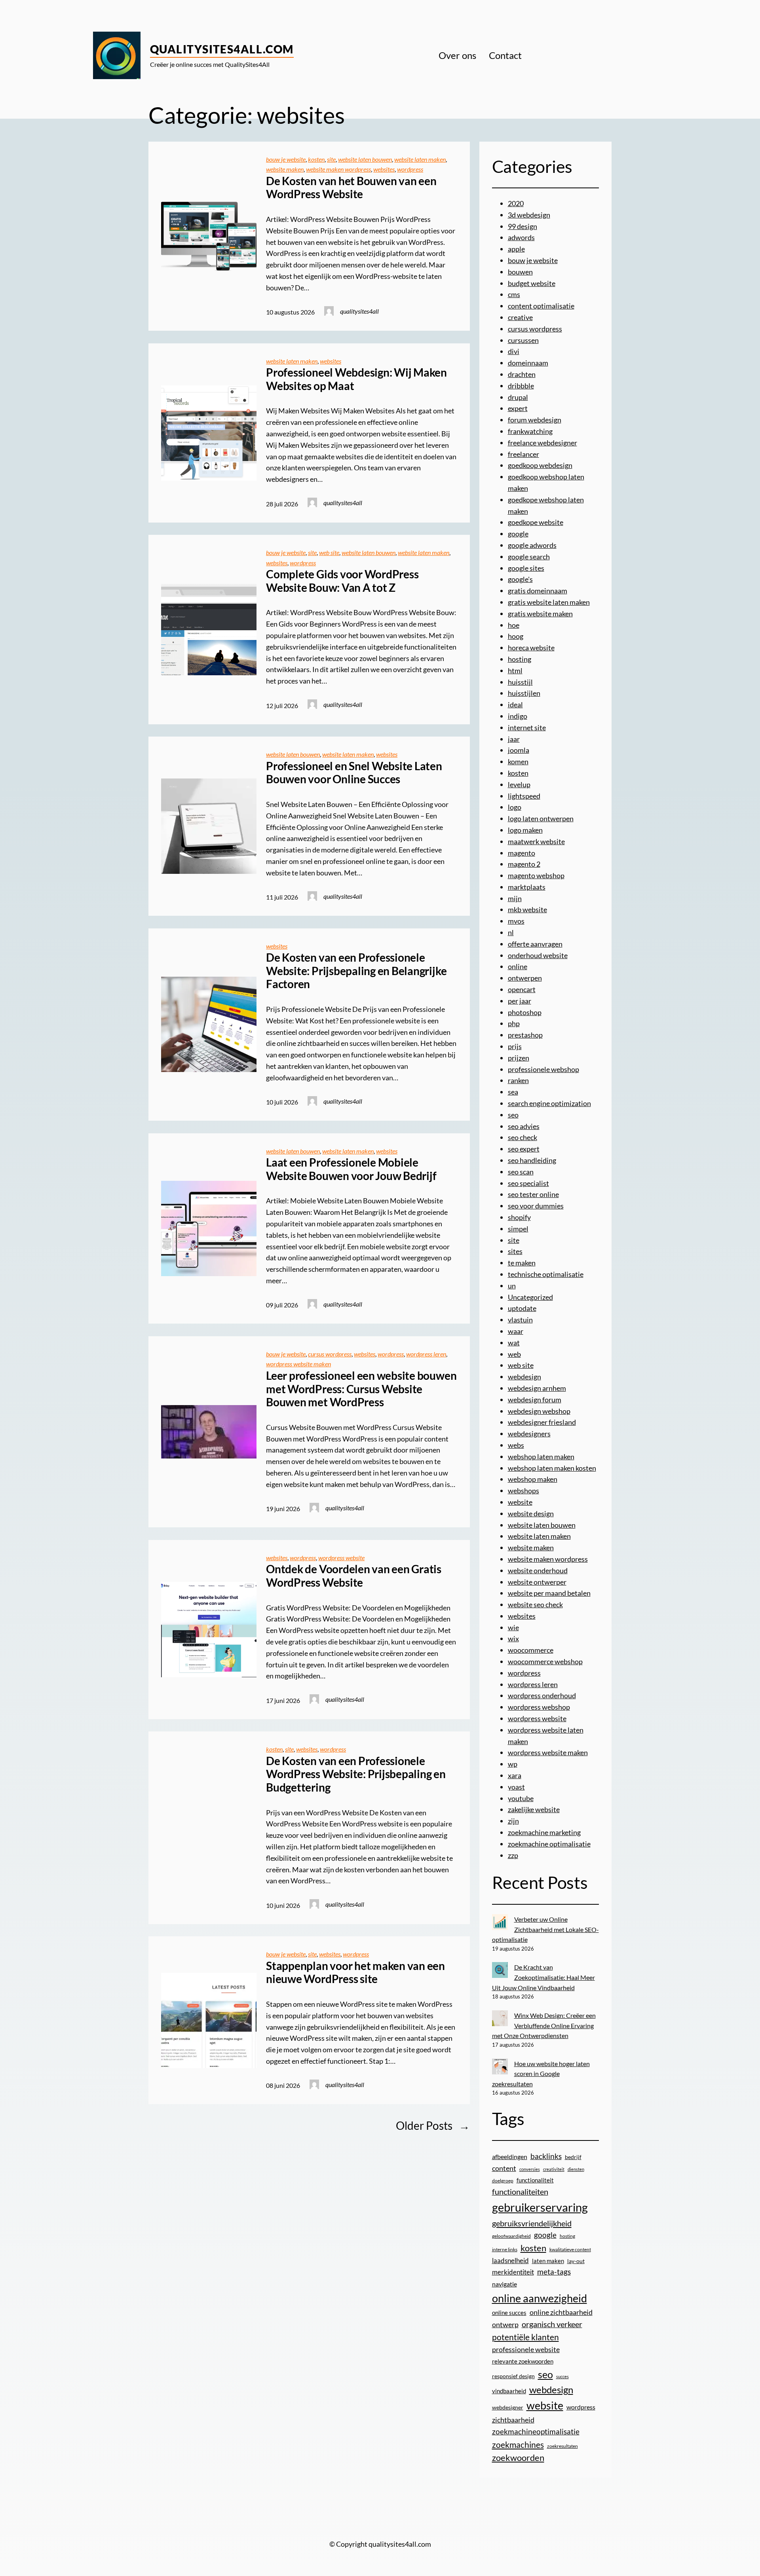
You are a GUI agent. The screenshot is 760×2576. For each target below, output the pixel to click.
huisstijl (520, 682)
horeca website (531, 648)
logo (515, 807)
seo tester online (533, 1194)
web (514, 1354)
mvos (516, 921)
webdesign (524, 1377)
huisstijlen (524, 693)
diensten (576, 2169)
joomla (519, 750)
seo (513, 1115)
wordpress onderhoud (542, 1695)
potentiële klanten (525, 2337)
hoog (516, 636)
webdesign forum (535, 1400)
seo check (522, 1137)
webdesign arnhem (537, 1388)
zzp (513, 1855)
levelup (519, 784)
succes (562, 2376)
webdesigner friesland (542, 1422)
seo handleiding (532, 1160)
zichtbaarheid (513, 2420)
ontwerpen (525, 978)
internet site (527, 727)
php (514, 1023)
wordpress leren (426, 1354)
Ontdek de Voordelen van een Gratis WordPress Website (354, 1576)
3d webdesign (529, 215)
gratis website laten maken (549, 602)
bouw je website (286, 159)
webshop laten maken (541, 1457)
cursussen (523, 340)
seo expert (524, 1149)
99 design (522, 226)
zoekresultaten (562, 2446)
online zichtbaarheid (561, 2312)
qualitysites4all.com (222, 49)
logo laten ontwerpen (541, 818)
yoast (516, 1787)
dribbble (521, 386)
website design (531, 1513)
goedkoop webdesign (540, 465)
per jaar (520, 1001)
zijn (513, 1821)
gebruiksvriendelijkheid (532, 2223)
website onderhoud (538, 1570)
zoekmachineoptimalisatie (536, 2431)
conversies (530, 2169)
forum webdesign (535, 420)
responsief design (513, 2376)
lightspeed (524, 796)
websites (384, 169)
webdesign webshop (539, 1411)
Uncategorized (530, 1297)
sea (513, 1092)
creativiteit (554, 2169)
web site (329, 552)
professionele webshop (543, 1069)
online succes (509, 2313)
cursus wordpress (330, 1354)
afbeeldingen (510, 2156)
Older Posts (433, 2125)
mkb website (527, 909)
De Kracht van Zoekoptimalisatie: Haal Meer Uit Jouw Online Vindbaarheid (543, 1977)
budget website (532, 283)
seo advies (524, 1126)
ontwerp (505, 2325)
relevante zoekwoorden (523, 2361)
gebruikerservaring (540, 2207)
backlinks (546, 2156)
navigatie (504, 2284)
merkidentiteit (513, 2272)
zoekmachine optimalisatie (549, 1844)
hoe (514, 625)
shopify (519, 1217)
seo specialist (528, 1183)
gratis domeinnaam (538, 591)
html (515, 671)
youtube (521, 1798)
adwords (521, 237)
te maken (522, 1263)
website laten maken (420, 159)
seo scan (521, 1172)
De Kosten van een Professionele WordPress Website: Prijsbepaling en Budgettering (356, 1774)
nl (511, 932)
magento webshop (536, 875)
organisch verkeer (552, 2324)
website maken (285, 169)
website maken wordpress (338, 169)
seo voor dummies (536, 1206)
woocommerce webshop (545, 1661)
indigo (518, 716)
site (331, 159)
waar (516, 1331)
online (518, 966)
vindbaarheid (509, 2391)
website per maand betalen (549, 1593)
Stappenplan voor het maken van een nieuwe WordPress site (355, 1973)
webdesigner (508, 2407)
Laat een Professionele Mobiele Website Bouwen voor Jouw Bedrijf (351, 1169)
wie (513, 1627)
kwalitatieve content (570, 2249)
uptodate (522, 1308)
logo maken (525, 830)
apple (516, 249)
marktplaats (527, 887)
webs (516, 1445)
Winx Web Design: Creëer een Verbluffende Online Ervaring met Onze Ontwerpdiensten (544, 2025)
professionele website (526, 2349)
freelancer (523, 454)
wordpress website (341, 1558)
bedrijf (573, 2157)
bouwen (520, 272)
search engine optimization (549, 1103)
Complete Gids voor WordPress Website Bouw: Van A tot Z (342, 581)
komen (518, 761)
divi (514, 351)
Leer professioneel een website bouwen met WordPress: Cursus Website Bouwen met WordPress (361, 1389)
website (520, 1502)
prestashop (525, 1035)
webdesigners (529, 1434)
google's (520, 579)
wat (514, 1343)
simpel (518, 1229)
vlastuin (520, 1320)
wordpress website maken (298, 1364)
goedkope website (536, 522)
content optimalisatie (541, 306)
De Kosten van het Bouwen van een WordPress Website (351, 188)
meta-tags (554, 2272)
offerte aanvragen (535, 944)
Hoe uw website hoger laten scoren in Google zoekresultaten (541, 2074)
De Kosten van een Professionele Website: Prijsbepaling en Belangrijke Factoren (356, 971)
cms (514, 294)
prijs (515, 1046)
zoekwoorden (518, 2458)
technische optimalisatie (546, 1274)
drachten (522, 374)
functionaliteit (535, 2180)
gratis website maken (540, 614)
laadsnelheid (510, 2261)
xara (515, 1775)
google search (529, 557)
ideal (515, 705)
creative (520, 317)
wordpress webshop (539, 1707)
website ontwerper (537, 1582)
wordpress (410, 169)
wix (513, 1638)
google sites (526, 568)
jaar (514, 739)
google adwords (532, 545)
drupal (518, 397)
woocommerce (531, 1650)
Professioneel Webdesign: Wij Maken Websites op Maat (356, 379)
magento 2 (524, 864)
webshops (523, 1491)
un (512, 1286)
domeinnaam (528, 363)
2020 (516, 203)
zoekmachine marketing (544, 1832)
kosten (316, 159)
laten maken (548, 2261)
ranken (518, 1080)
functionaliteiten (520, 2191)
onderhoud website (538, 955)
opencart (522, 989)
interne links (505, 2249)
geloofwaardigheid (511, 2236)
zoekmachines (518, 2444)
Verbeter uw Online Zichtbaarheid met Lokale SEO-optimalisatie (545, 1929)
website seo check (535, 1604)
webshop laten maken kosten (552, 1468)
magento (522, 853)
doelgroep (503, 2181)
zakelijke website (534, 1809)
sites (515, 1251)
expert (518, 408)
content (504, 2168)
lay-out (576, 2261)
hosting (520, 659)
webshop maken (533, 1479)
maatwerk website (536, 841)
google (518, 534)
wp (513, 1764)
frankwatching (530, 431)
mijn (515, 898)
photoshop (525, 1012)
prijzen (519, 1058)
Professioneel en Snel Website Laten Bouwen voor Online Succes (354, 773)
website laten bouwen (365, 159)
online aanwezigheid (540, 2298)
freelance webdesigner (542, 443)
